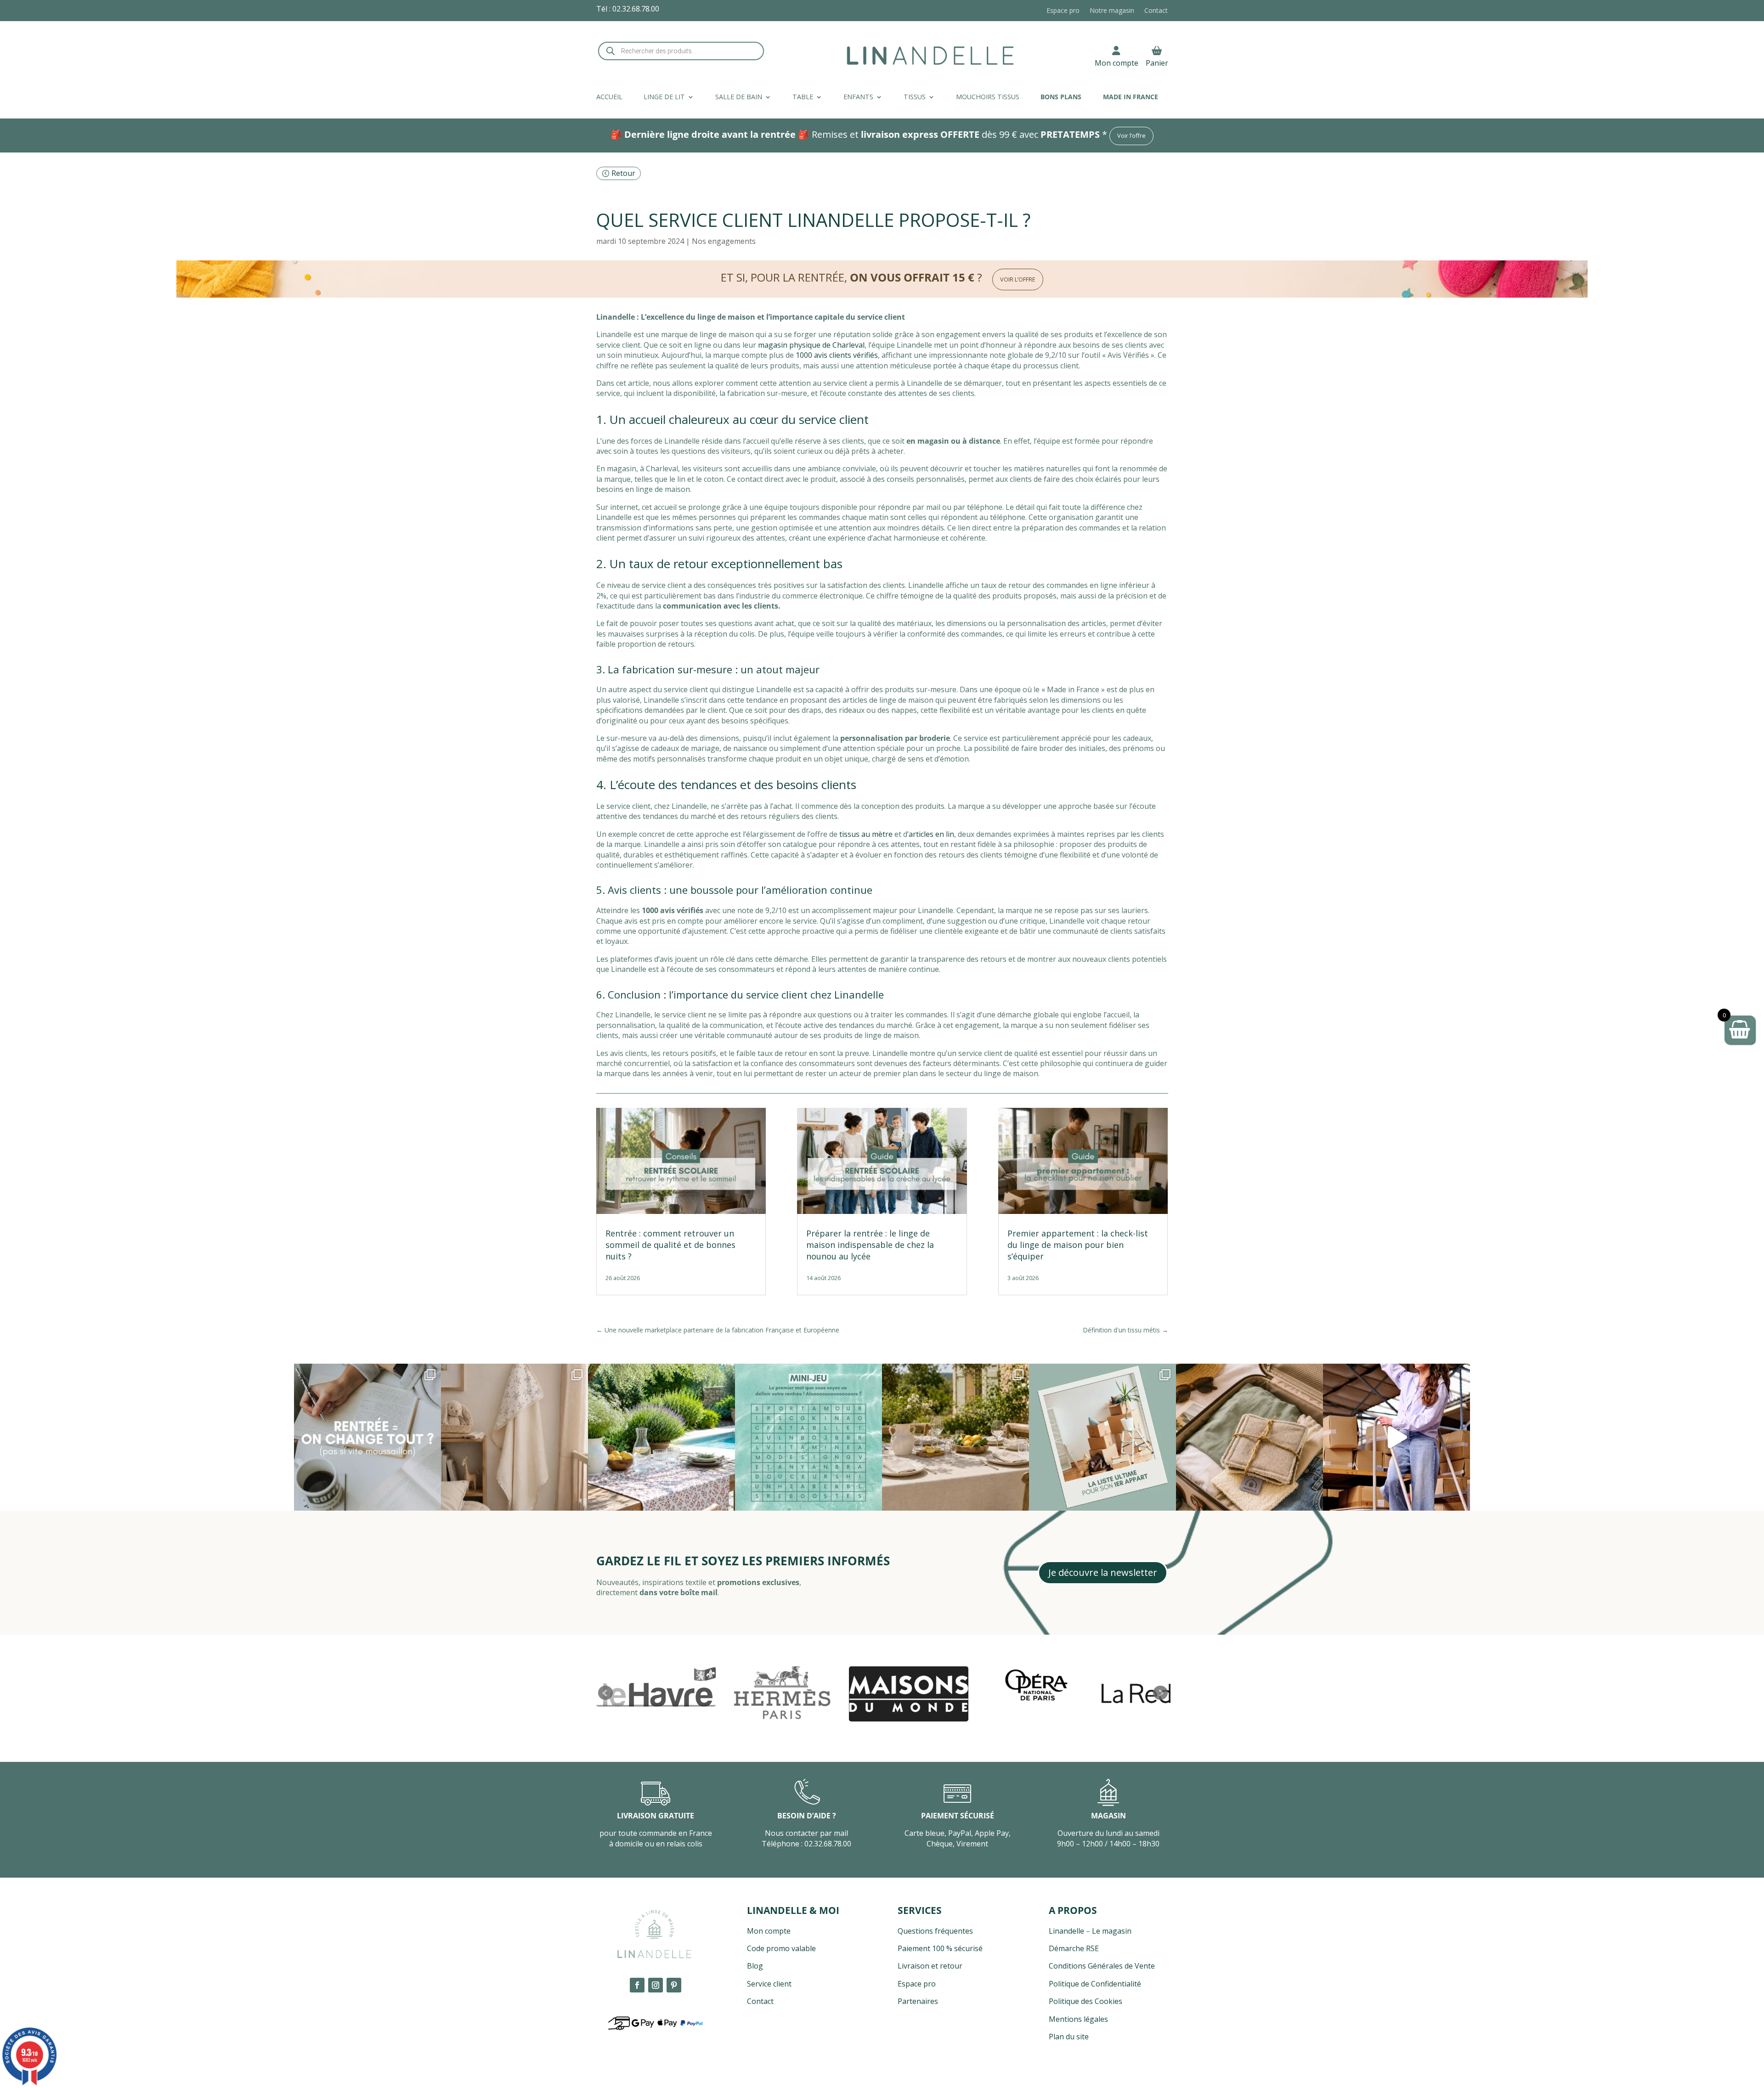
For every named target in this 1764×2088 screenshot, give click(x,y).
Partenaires (918, 2001)
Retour (623, 173)
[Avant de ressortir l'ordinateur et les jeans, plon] (808, 1437)
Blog (755, 1966)
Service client (769, 1984)
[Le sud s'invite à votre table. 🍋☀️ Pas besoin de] (955, 1437)
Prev (605, 1693)
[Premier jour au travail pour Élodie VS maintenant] (1396, 1437)
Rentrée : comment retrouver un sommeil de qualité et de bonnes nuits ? (670, 1245)
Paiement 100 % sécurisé (940, 1948)
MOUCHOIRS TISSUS (988, 97)
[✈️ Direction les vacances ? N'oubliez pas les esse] (1249, 1437)
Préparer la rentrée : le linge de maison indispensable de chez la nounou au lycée (870, 1245)
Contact (1156, 11)
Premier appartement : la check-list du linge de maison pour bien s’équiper (1078, 1245)
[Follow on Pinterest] (674, 1985)
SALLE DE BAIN (739, 97)
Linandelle (1066, 1931)
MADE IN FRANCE (1131, 97)
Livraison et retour (930, 1966)
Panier (1157, 63)
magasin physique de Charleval (811, 345)
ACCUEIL (609, 97)
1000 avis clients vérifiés (837, 355)
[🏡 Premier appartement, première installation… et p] (1102, 1437)
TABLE (803, 97)
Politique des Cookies (1086, 2001)
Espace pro (1063, 11)
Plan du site (1069, 2037)
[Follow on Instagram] (656, 1985)
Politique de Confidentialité (1095, 1984)
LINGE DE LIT (664, 97)
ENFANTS (858, 97)
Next (1160, 1693)
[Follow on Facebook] (637, 1985)
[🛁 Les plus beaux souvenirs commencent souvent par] (514, 1437)
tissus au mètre (866, 834)
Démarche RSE (1074, 1948)
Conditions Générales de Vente (1102, 1966)
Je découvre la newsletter (1103, 1572)
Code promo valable (781, 1948)
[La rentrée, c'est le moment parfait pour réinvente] (367, 1437)
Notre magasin (1112, 11)
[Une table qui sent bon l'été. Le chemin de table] (661, 1437)
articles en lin (931, 834)
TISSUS (915, 97)
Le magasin (1112, 1931)
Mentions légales (1078, 2019)
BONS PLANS (1061, 97)
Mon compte (1117, 63)
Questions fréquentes (935, 1931)
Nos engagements (724, 241)
